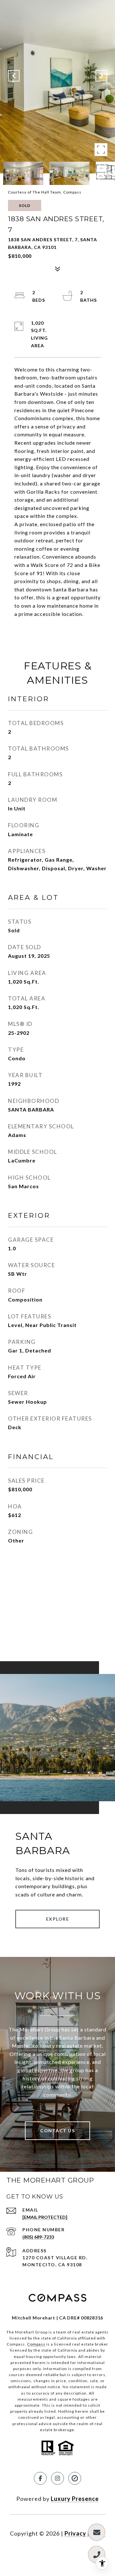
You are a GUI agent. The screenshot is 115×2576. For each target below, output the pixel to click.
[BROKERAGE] (75, 2478)
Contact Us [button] (57, 2131)
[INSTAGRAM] (57, 2478)
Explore (58, 1919)
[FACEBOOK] (40, 2478)
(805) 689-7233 (38, 2237)
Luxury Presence (75, 2499)
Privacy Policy (85, 2533)
